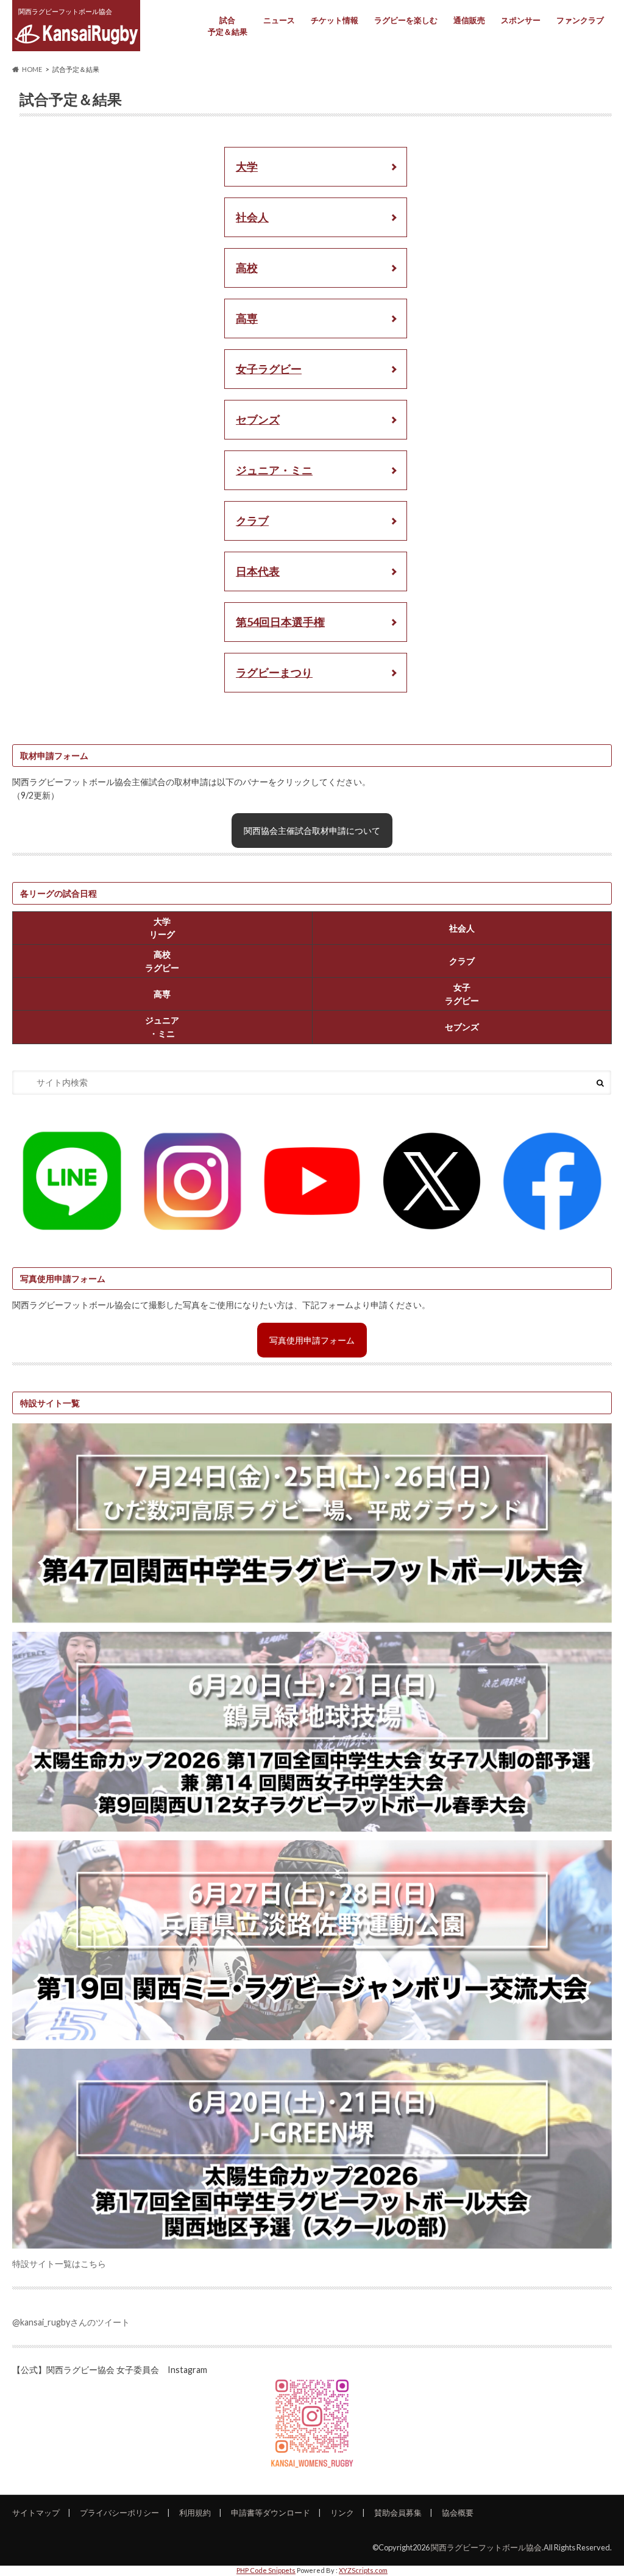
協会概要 (458, 2513)
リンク (342, 2513)
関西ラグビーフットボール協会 (486, 2547)
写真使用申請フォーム (312, 1340)
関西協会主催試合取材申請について (312, 831)
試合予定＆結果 (228, 26)
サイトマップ (36, 2513)
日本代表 (258, 571)
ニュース (279, 20)
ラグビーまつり (274, 672)
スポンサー (521, 20)
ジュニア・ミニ (274, 470)
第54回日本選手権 (280, 622)
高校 (247, 268)
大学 (247, 166)
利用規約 (195, 2513)
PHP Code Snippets (266, 2570)
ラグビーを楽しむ (406, 20)
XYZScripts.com (363, 2570)
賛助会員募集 (398, 2513)
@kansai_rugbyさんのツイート (71, 2322)
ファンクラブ (580, 20)
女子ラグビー (269, 369)
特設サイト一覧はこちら (59, 2264)
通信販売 (469, 20)
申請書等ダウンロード (271, 2513)
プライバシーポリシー (119, 2513)
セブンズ (258, 419)
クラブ (252, 521)
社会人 (252, 217)
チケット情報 (335, 20)
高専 (247, 318)
